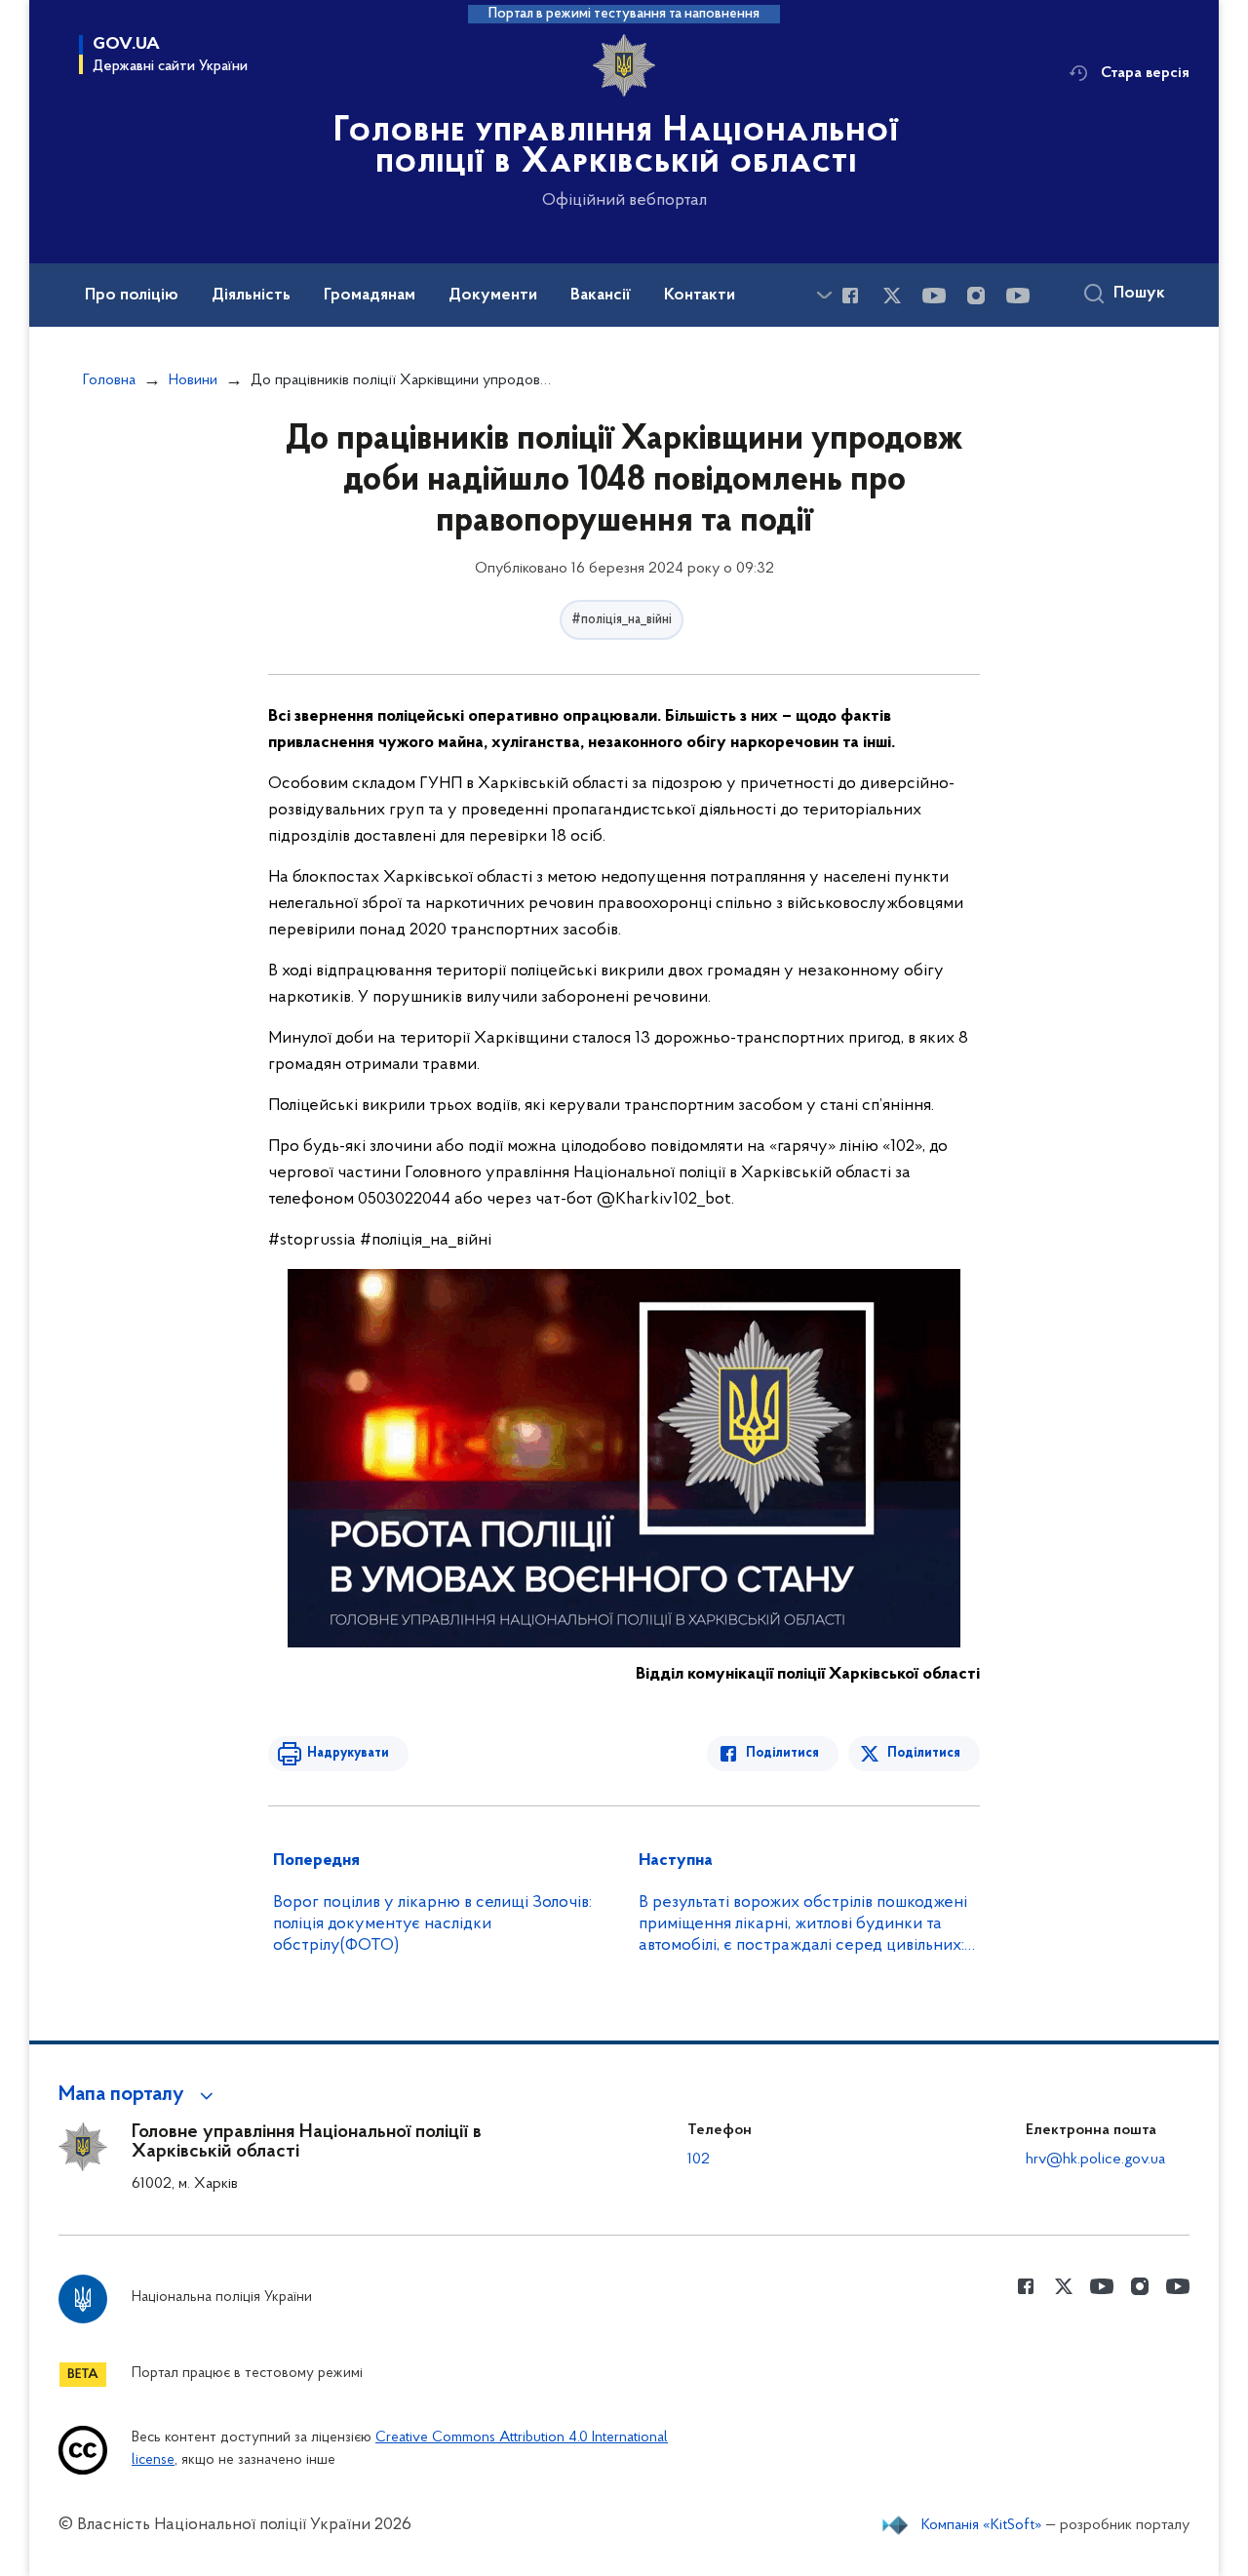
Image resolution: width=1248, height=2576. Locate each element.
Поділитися (782, 1753)
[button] (139, 2095)
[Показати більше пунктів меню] (824, 295)
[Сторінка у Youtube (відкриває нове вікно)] (934, 296)
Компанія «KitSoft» (982, 2525)
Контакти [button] (700, 296)
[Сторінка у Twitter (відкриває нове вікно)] (892, 296)
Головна (109, 380)
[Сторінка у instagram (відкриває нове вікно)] (976, 296)
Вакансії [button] (601, 296)
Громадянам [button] (370, 296)
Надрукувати (348, 1753)
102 (699, 2160)
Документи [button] (493, 296)
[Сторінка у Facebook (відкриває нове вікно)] (850, 296)
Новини (193, 380)
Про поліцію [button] (132, 296)
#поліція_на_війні (622, 620)
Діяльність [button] (251, 296)
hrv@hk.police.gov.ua (1095, 2160)
